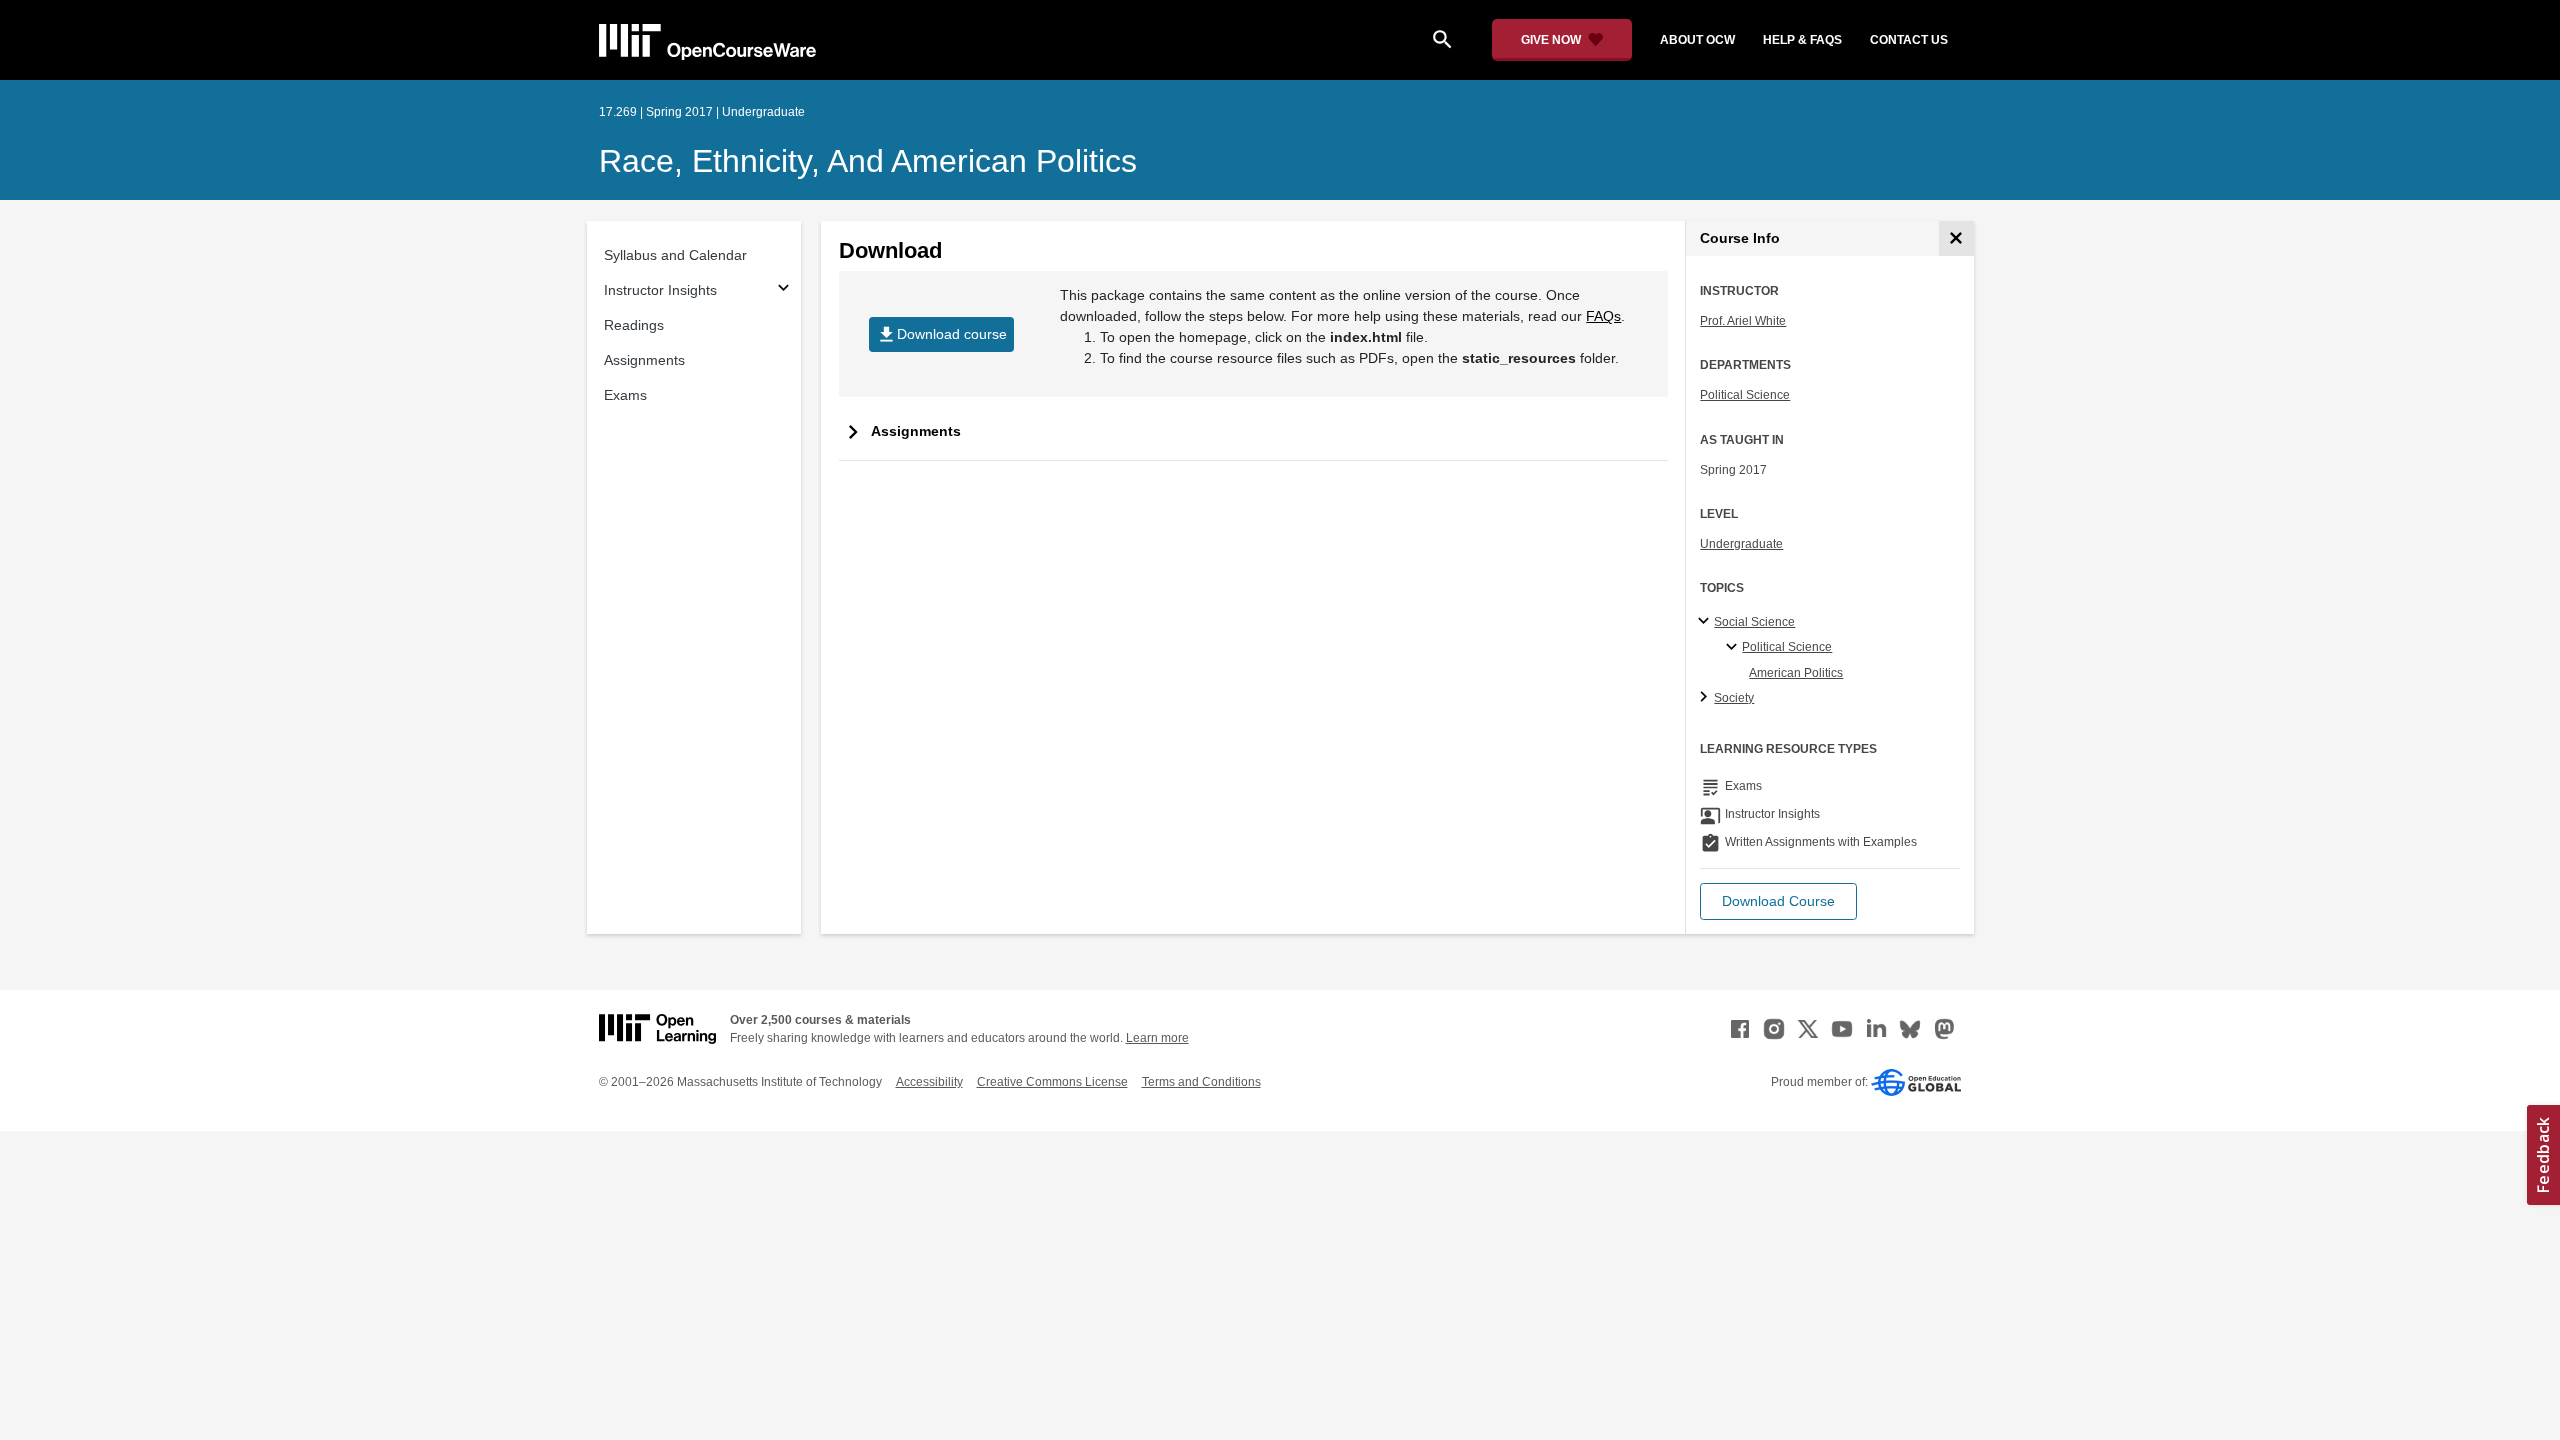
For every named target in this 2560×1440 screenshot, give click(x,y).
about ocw (1697, 40)
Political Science (1745, 395)
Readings (634, 325)
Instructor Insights (660, 290)
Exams (625, 395)
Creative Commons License (1052, 1082)
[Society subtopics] (1706, 698)
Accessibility (929, 1082)
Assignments (644, 360)
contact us (1909, 40)
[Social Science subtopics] (1706, 622)
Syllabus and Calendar (675, 255)
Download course (941, 334)
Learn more (1157, 1038)
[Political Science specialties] (1734, 648)
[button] (1778, 901)
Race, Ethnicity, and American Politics (868, 161)
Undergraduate (1741, 544)
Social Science (1754, 622)
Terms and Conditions (1201, 1082)
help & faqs (1802, 40)
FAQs (1603, 316)
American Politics (1796, 673)
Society (1734, 698)
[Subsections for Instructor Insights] (783, 290)
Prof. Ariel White (1743, 321)
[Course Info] (1956, 238)
